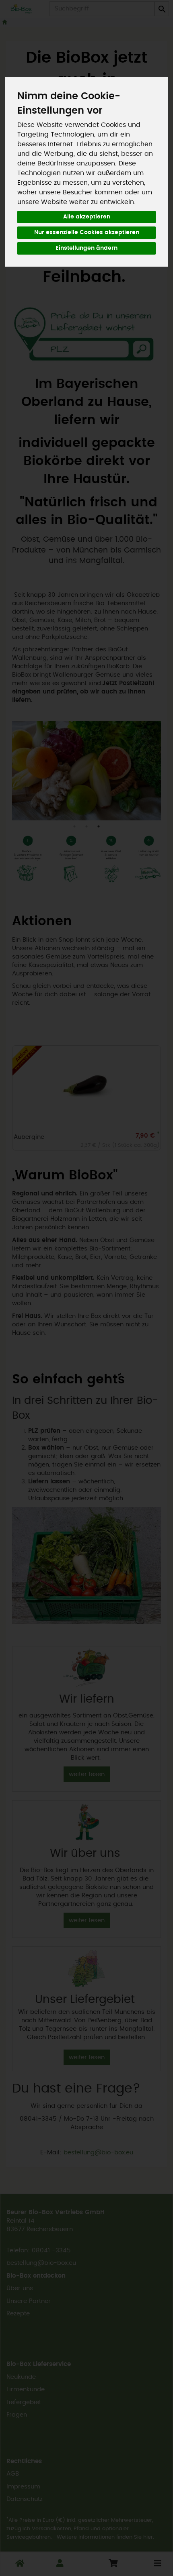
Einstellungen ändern (86, 248)
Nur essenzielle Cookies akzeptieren (87, 233)
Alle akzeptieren (87, 217)
